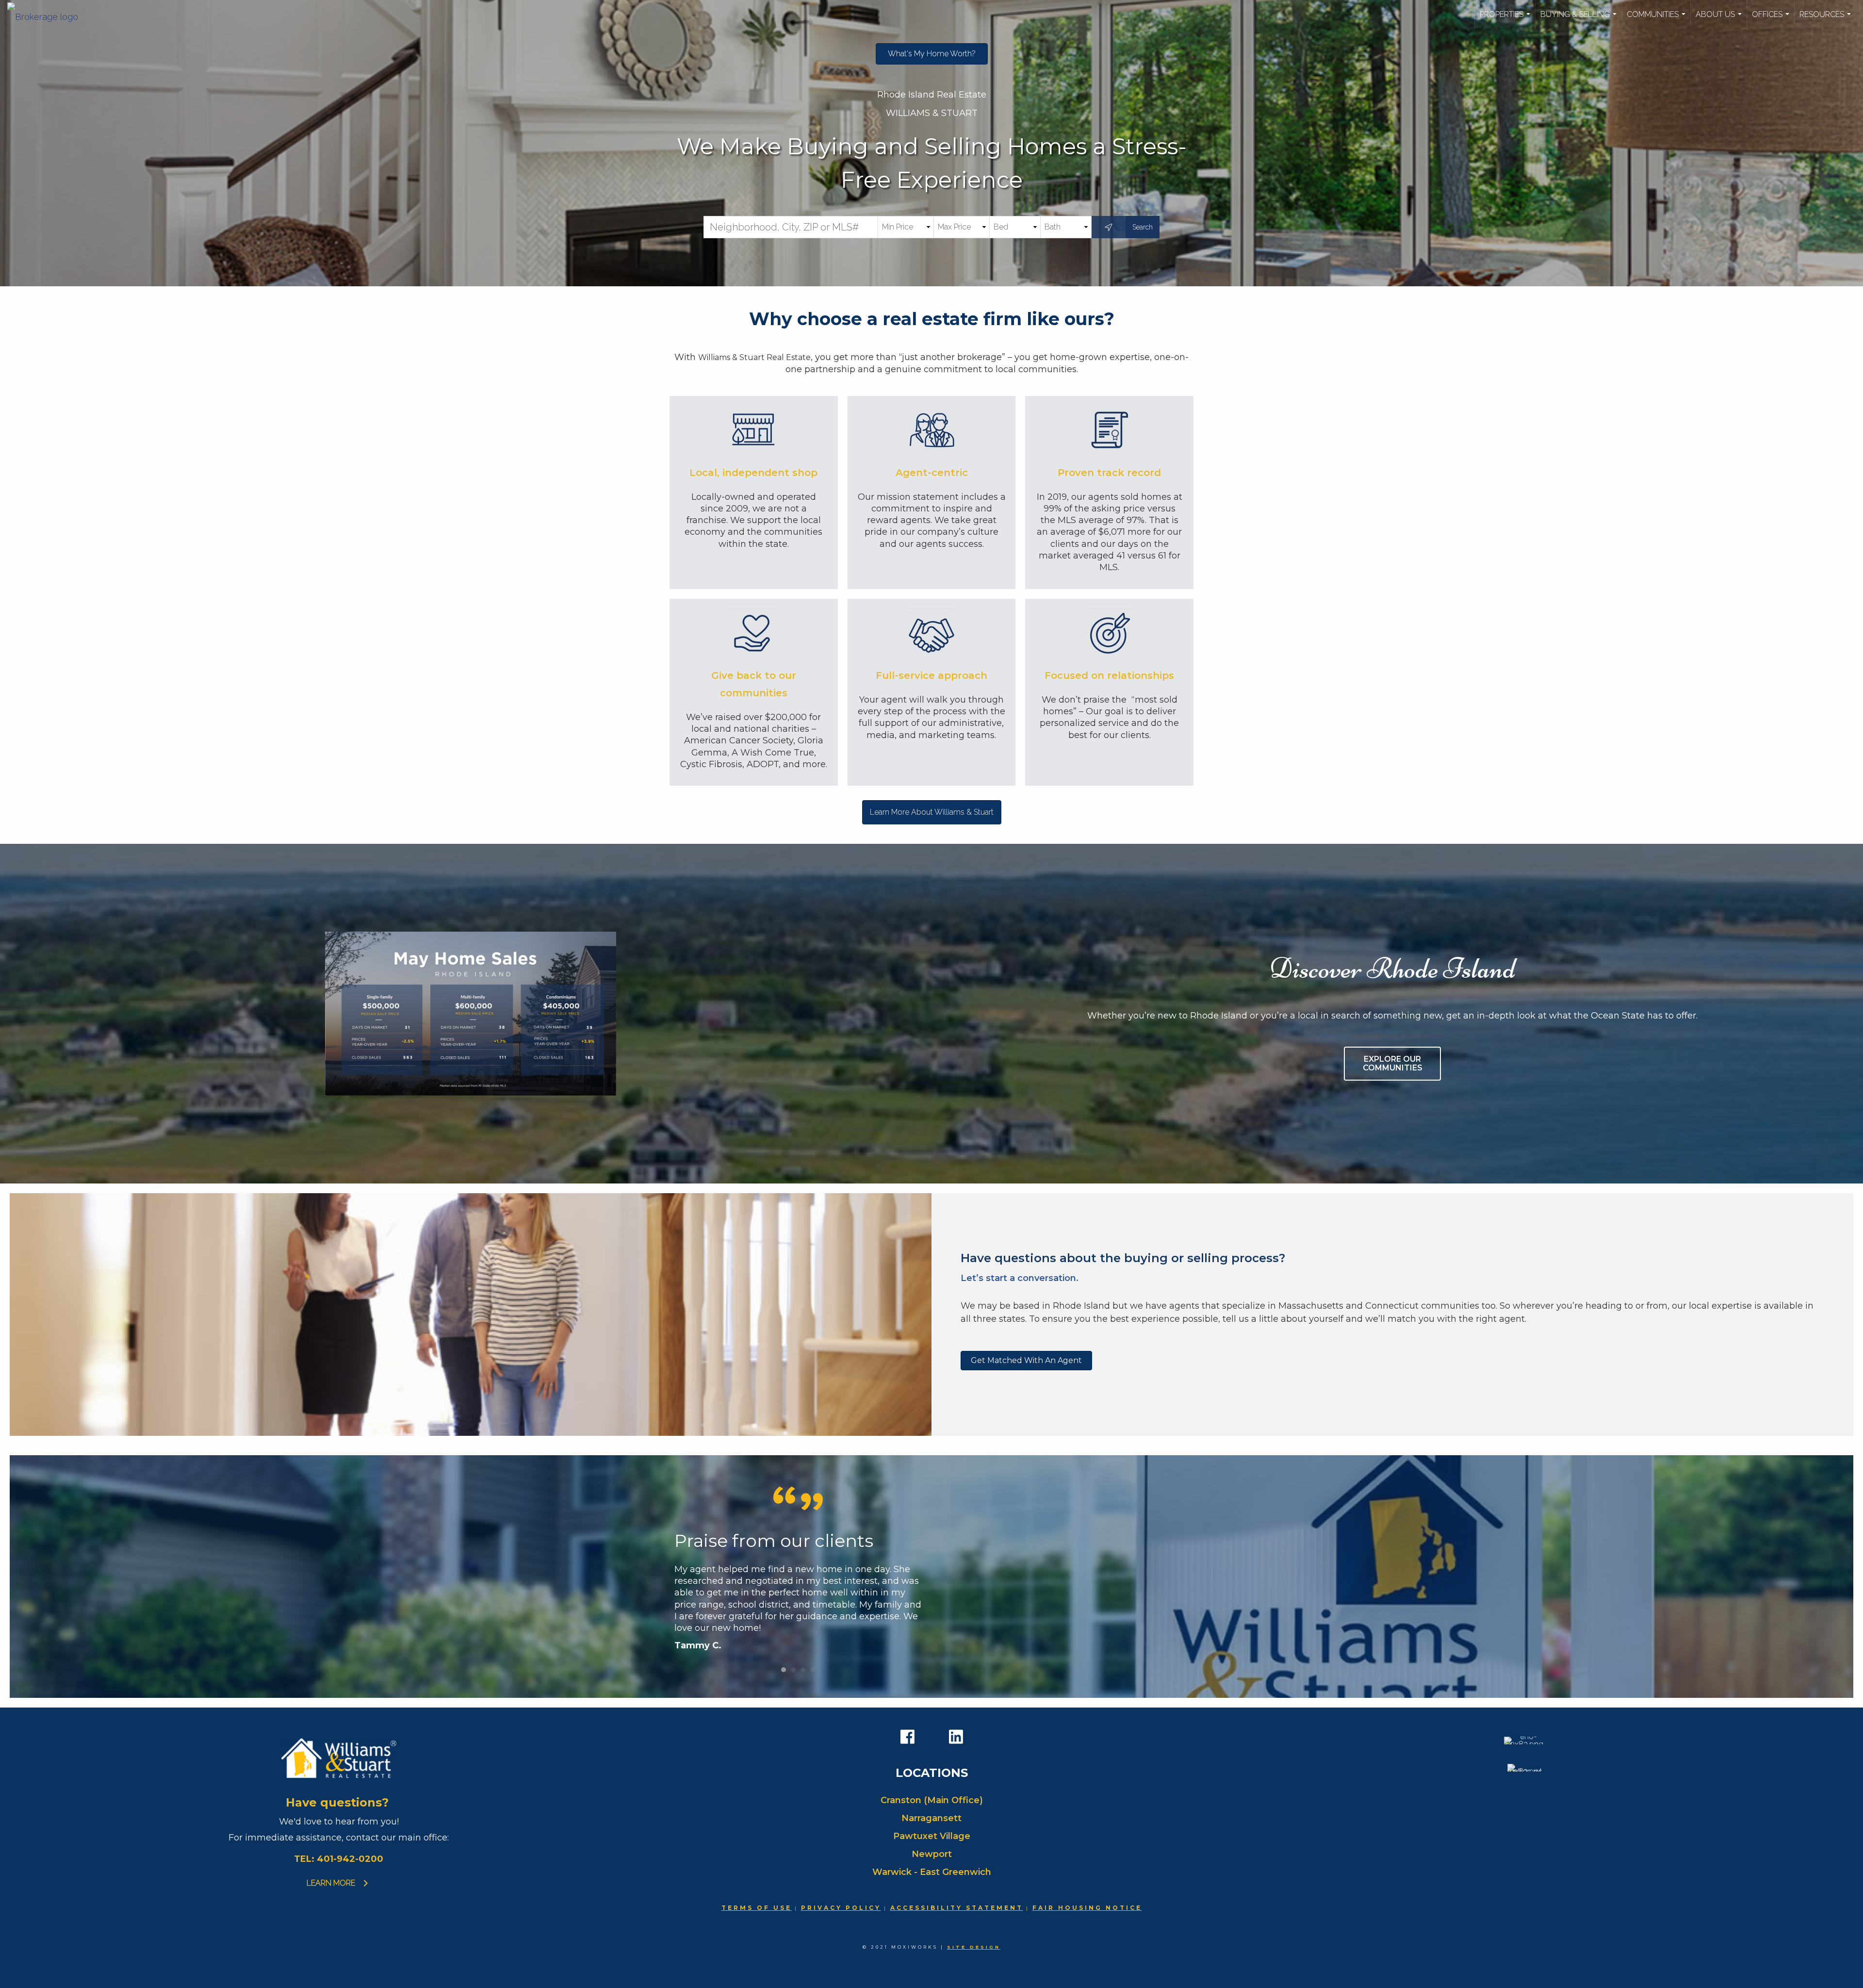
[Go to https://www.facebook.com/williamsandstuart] (907, 1737)
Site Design (974, 1947)
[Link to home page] (48, 15)
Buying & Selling (1580, 19)
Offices (1772, 19)
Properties (1506, 19)
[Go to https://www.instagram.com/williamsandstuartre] (931, 1738)
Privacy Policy (841, 1908)
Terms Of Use (757, 1908)
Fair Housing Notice (1087, 1908)
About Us (1720, 19)
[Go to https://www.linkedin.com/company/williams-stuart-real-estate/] (956, 1737)
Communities (1657, 19)
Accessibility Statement (957, 1908)
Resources (1826, 19)
